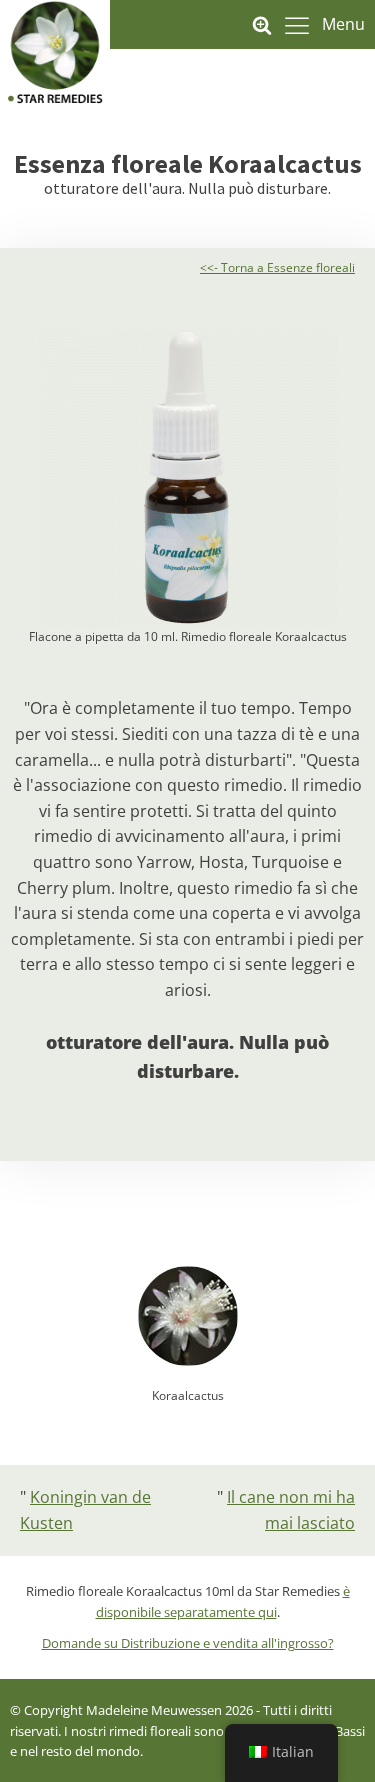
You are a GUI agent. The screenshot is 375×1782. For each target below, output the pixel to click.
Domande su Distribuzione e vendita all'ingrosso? (188, 1643)
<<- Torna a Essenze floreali (277, 267)
